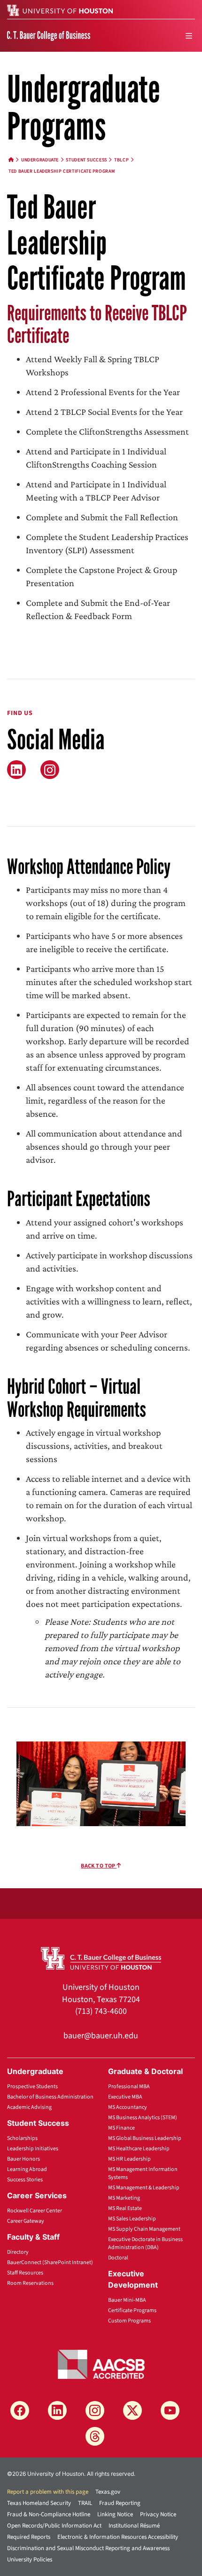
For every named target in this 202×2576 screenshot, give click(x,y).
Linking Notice (115, 2514)
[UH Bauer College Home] (49, 35)
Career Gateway (26, 2221)
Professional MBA (129, 2087)
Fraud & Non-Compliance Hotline (49, 2514)
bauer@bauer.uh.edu (101, 2036)
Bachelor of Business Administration (50, 2097)
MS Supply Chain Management (144, 2229)
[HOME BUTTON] (11, 160)
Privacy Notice (158, 2514)
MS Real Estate (125, 2208)
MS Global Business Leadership (145, 2138)
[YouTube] (170, 2410)
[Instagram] (95, 2410)
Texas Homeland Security (39, 2503)
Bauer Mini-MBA (127, 2300)
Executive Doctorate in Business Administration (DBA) (145, 2243)
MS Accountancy (128, 2107)
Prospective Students (32, 2087)
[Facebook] (20, 2410)
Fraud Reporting (120, 2503)
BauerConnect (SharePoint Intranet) (50, 2262)
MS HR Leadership (129, 2159)
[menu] (189, 36)
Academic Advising (29, 2107)
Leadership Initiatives (33, 2149)
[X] (132, 2410)
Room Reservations (30, 2283)
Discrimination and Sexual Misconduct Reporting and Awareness (88, 2548)
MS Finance (121, 2128)
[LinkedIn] (16, 770)
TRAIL (85, 2503)
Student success (86, 160)
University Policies (30, 2560)
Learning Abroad (27, 2169)
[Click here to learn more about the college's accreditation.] (101, 2364)
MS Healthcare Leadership (139, 2149)
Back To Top (99, 1866)
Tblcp (121, 160)
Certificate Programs (132, 2310)
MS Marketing (124, 2198)
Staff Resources (25, 2273)
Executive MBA (125, 2097)
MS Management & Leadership (144, 2188)
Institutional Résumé (134, 2526)
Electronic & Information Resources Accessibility (118, 2537)
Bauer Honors (23, 2159)
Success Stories (25, 2180)
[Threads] (95, 2436)
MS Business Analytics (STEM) (143, 2118)
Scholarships (22, 2138)
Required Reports (29, 2537)
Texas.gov (108, 2492)
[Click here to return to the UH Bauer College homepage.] (101, 1957)
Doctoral (118, 2258)
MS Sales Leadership (132, 2219)
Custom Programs (129, 2321)
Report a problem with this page (48, 2492)
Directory (18, 2252)
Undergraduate (40, 160)
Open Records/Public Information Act (54, 2526)
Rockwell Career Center (35, 2211)
